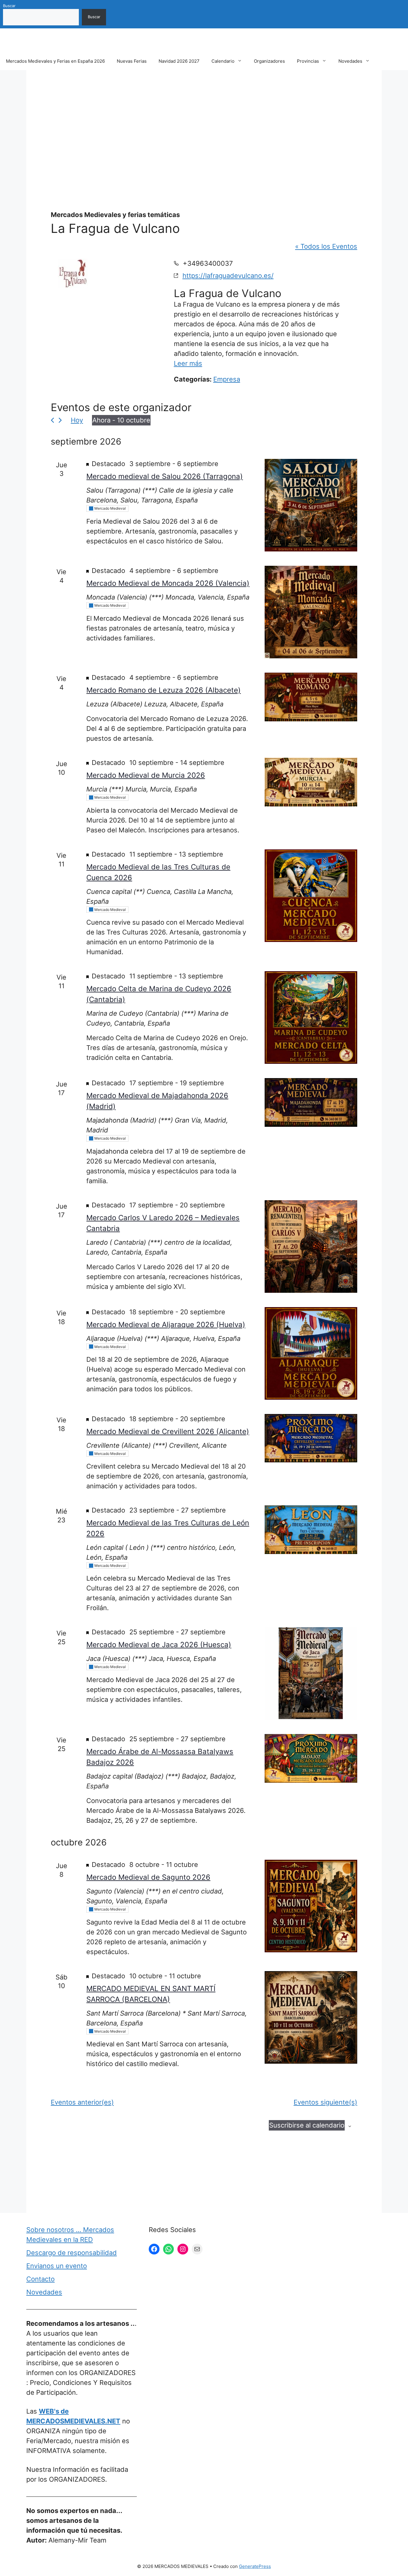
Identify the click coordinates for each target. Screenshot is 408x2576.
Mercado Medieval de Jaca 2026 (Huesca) (159, 1645)
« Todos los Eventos (326, 246)
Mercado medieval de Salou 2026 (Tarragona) (165, 476)
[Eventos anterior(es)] (52, 420)
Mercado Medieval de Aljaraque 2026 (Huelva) (166, 1325)
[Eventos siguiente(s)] (60, 420)
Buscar (9, 6)
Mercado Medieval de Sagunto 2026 (148, 1877)
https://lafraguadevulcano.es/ (228, 276)
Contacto (40, 2279)
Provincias (308, 61)
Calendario (223, 61)
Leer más (188, 363)
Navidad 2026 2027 (179, 61)
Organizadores (269, 61)
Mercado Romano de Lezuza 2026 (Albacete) (164, 690)
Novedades (350, 61)
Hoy (77, 420)
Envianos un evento (57, 2266)
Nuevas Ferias (132, 61)
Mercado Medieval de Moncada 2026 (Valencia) (168, 583)
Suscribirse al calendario (307, 2125)
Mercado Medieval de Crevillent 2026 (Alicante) (168, 1431)
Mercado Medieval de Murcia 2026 (146, 775)
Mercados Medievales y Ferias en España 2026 (55, 61)
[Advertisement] (204, 126)
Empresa (227, 379)
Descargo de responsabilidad (72, 2253)
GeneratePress (255, 2566)
